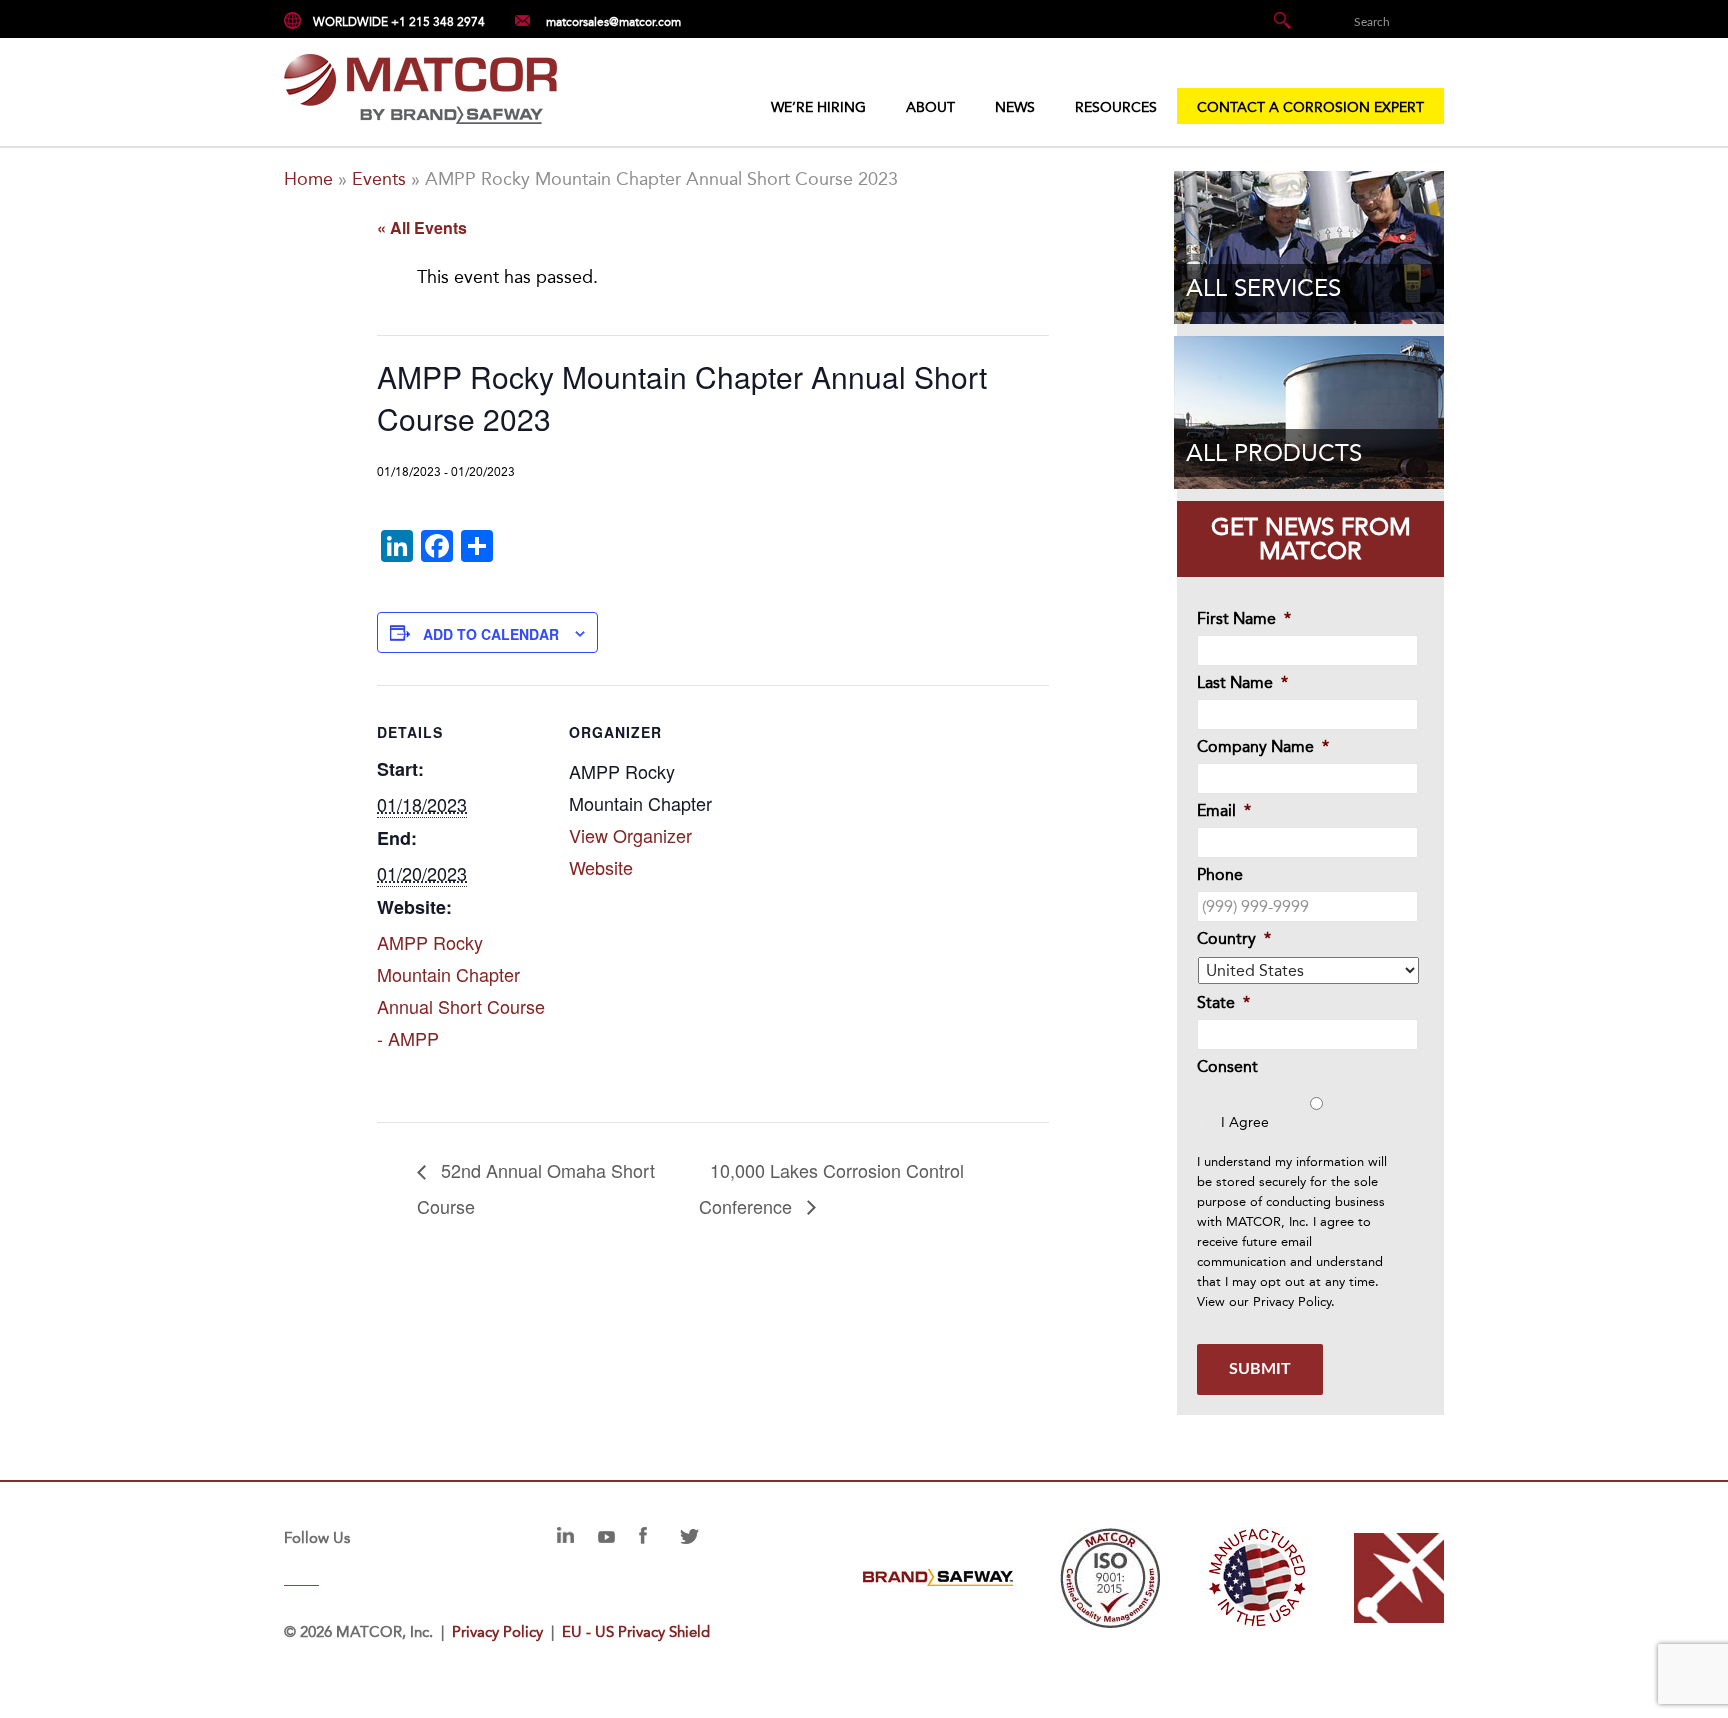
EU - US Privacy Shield (636, 1632)
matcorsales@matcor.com (613, 21)
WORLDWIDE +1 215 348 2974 (399, 22)
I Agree (1245, 1122)
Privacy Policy (1292, 1301)
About (930, 107)
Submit (1260, 1369)
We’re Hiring (818, 107)
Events (379, 179)
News (1015, 107)
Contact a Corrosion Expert (1310, 107)
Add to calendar (491, 634)
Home (308, 179)
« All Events (422, 227)
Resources (1116, 107)
